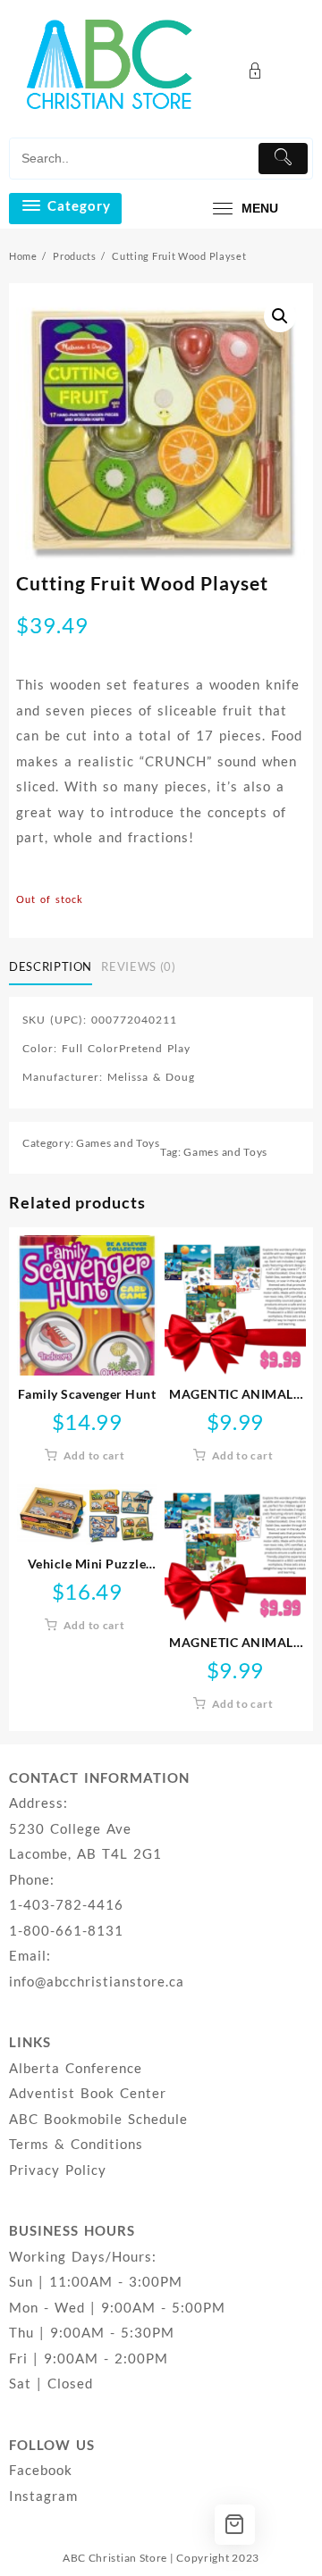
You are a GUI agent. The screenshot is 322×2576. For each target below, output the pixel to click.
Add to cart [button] (94, 1455)
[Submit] (283, 159)
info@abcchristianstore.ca (97, 1981)
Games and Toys (118, 1143)
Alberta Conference (76, 2068)
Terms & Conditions (76, 2144)
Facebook (41, 2470)
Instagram (43, 2496)
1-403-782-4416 (66, 1904)
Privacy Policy (58, 2170)
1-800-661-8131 (66, 1930)
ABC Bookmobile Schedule (98, 2119)
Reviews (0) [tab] (138, 966)
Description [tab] (51, 966)
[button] (280, 316)
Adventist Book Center (88, 2093)
